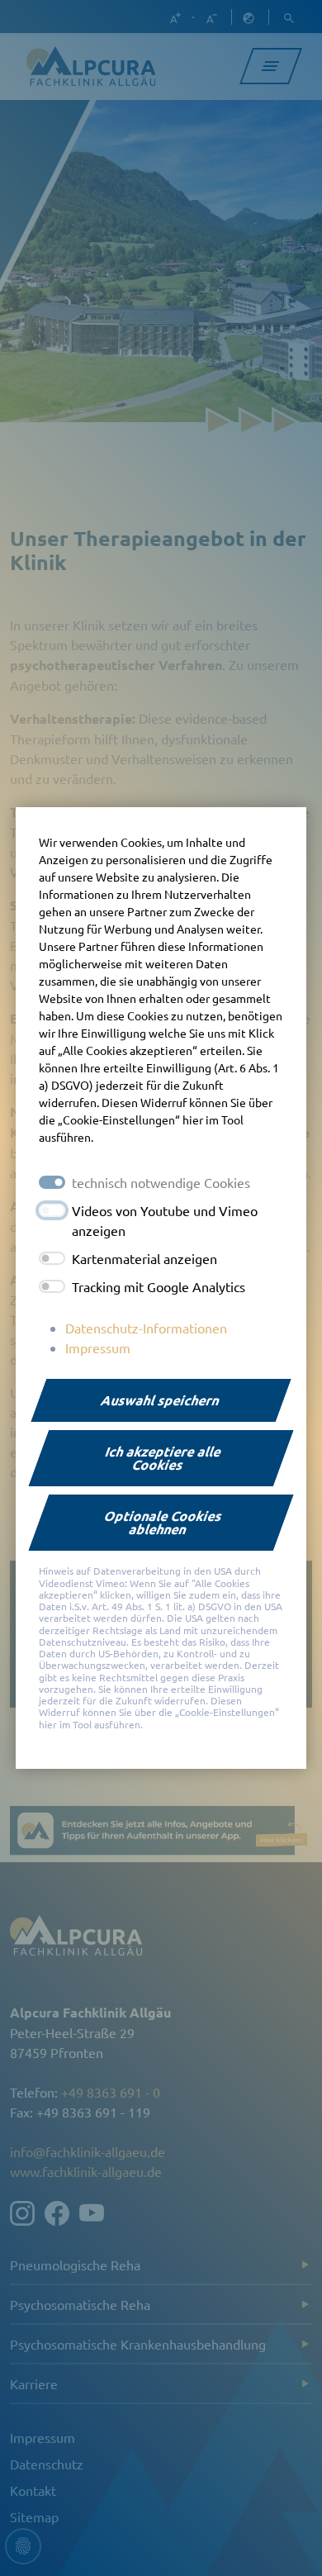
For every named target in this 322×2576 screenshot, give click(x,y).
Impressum (98, 1347)
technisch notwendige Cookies (161, 1182)
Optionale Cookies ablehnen (163, 1522)
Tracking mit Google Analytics (159, 1286)
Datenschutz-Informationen (146, 1328)
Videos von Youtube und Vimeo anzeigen (165, 1220)
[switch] (52, 1210)
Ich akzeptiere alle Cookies (163, 1458)
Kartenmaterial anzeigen (144, 1258)
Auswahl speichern (161, 1400)
